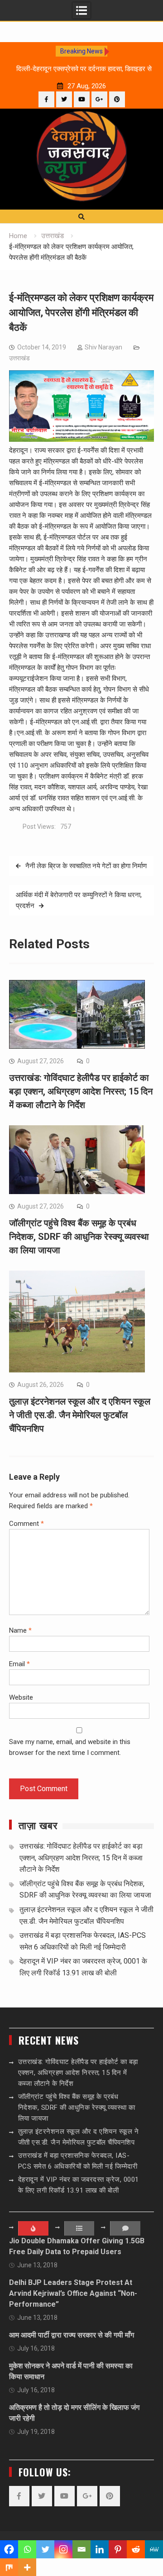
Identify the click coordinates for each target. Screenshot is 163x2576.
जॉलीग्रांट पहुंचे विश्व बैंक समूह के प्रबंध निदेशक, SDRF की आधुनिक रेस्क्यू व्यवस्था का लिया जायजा (79, 1237)
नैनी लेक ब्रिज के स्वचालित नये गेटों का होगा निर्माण (86, 866)
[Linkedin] (100, 2549)
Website (21, 1697)
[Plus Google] (99, 99)
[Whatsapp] (27, 2549)
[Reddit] (136, 2549)
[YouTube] (82, 99)
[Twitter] (64, 99)
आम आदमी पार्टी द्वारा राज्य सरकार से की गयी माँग (72, 2335)
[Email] (81, 2549)
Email (19, 1664)
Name (20, 1630)
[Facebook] (46, 99)
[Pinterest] (117, 99)
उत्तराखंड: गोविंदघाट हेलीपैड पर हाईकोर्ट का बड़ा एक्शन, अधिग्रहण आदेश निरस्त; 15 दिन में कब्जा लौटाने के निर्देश (81, 1091)
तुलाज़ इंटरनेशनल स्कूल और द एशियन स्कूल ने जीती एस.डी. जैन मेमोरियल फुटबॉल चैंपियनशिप (80, 1415)
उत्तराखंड (19, 358)
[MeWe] (154, 2549)
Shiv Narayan (103, 347)
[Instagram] (63, 2549)
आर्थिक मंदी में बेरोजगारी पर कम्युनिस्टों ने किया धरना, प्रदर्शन (79, 900)
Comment (26, 1524)
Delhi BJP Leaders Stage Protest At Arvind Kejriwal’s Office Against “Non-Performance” (73, 2293)
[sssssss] (81, 440)
